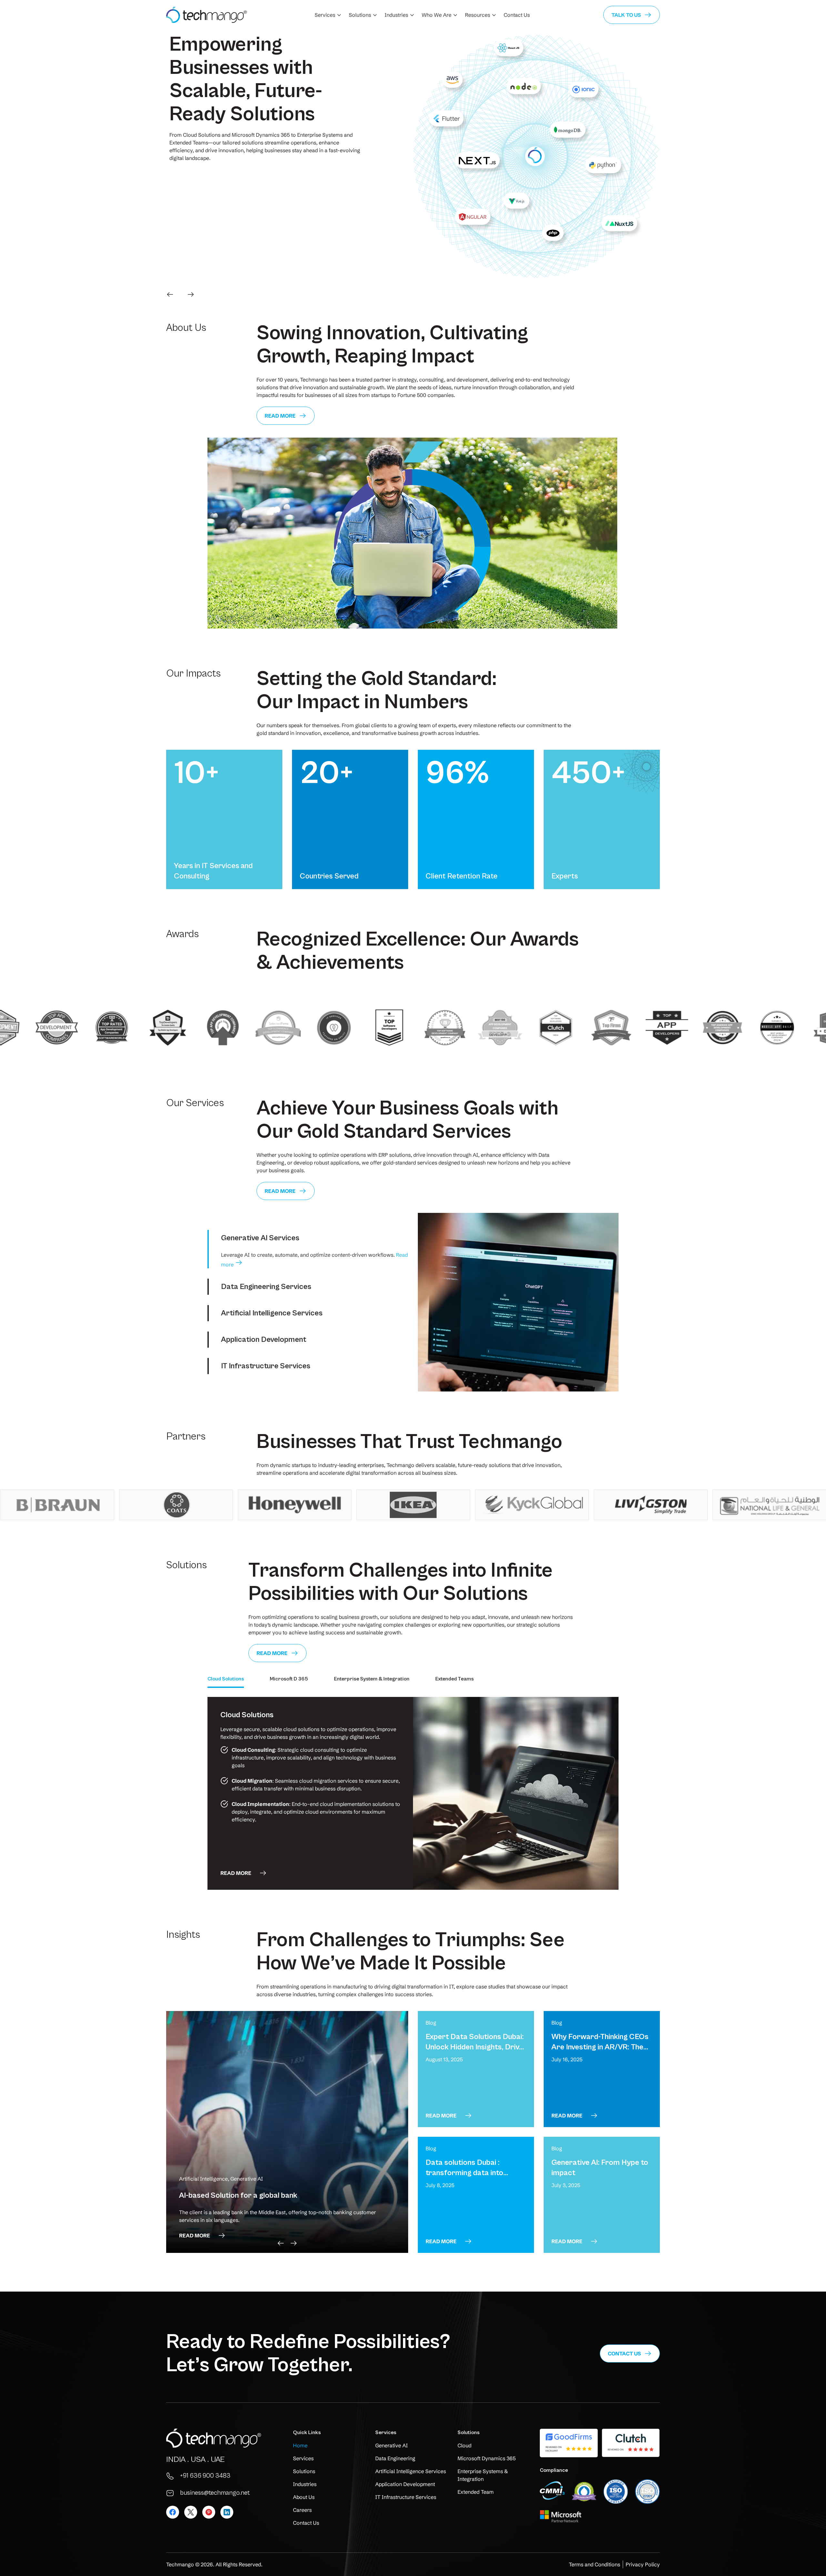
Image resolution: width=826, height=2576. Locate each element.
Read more (280, 416)
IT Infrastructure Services (266, 1366)
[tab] (308, 1238)
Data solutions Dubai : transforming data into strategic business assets (469, 2173)
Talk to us (626, 15)
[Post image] (287, 2132)
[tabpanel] (413, 1793)
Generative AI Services (260, 1238)
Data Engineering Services (266, 1287)
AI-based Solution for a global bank (238, 2195)
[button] (170, 294)
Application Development (264, 1340)
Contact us (624, 2353)
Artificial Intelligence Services (272, 1313)
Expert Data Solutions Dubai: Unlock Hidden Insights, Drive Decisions (475, 2047)
